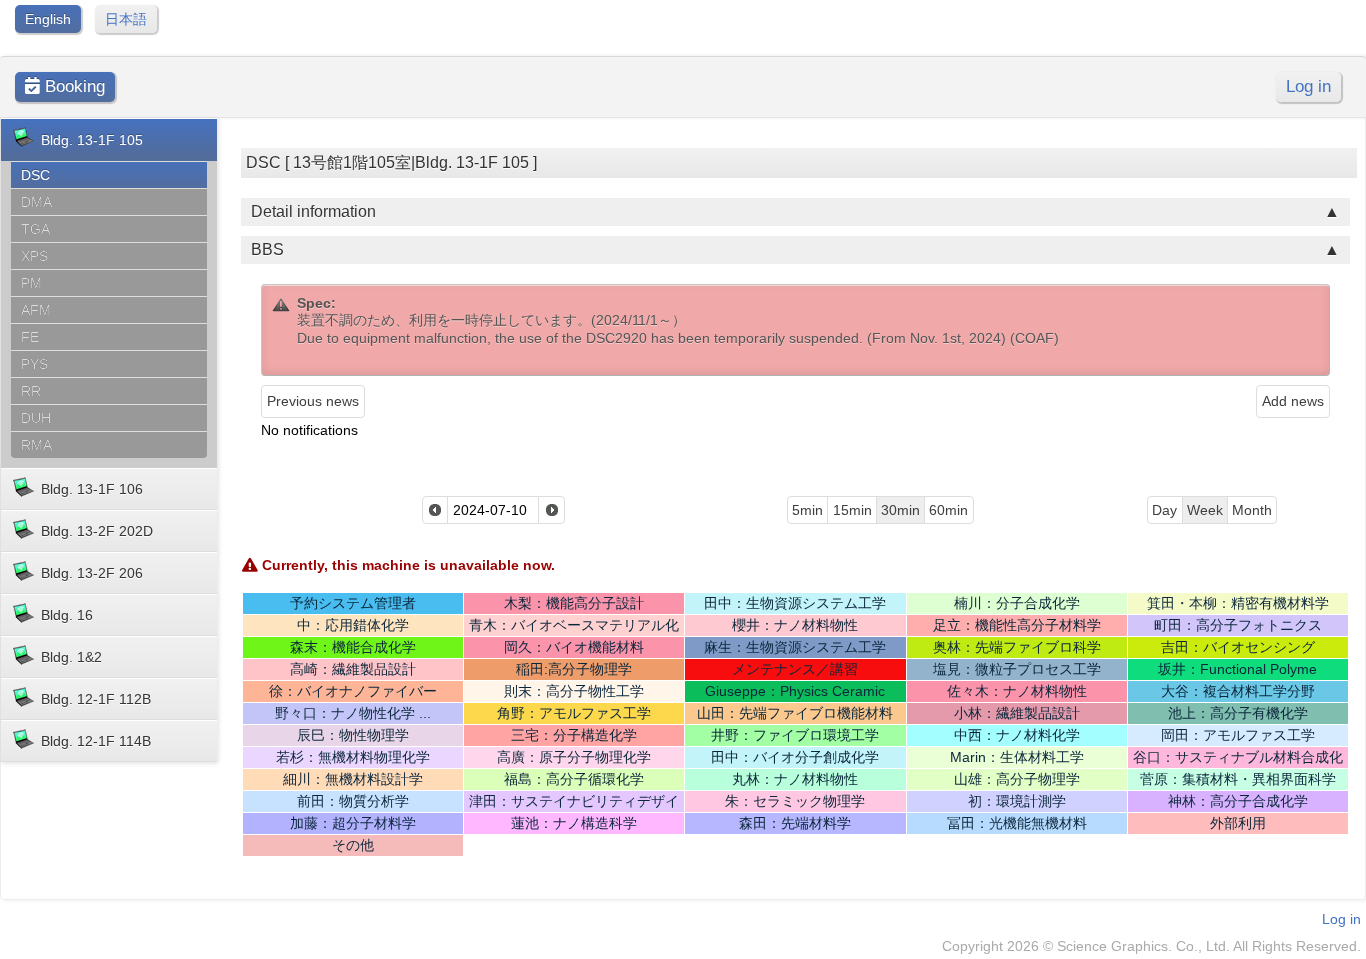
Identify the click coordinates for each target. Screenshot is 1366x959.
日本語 (126, 19)
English (48, 19)
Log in (1308, 86)
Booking (72, 86)
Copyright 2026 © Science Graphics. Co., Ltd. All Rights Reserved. (1151, 946)
